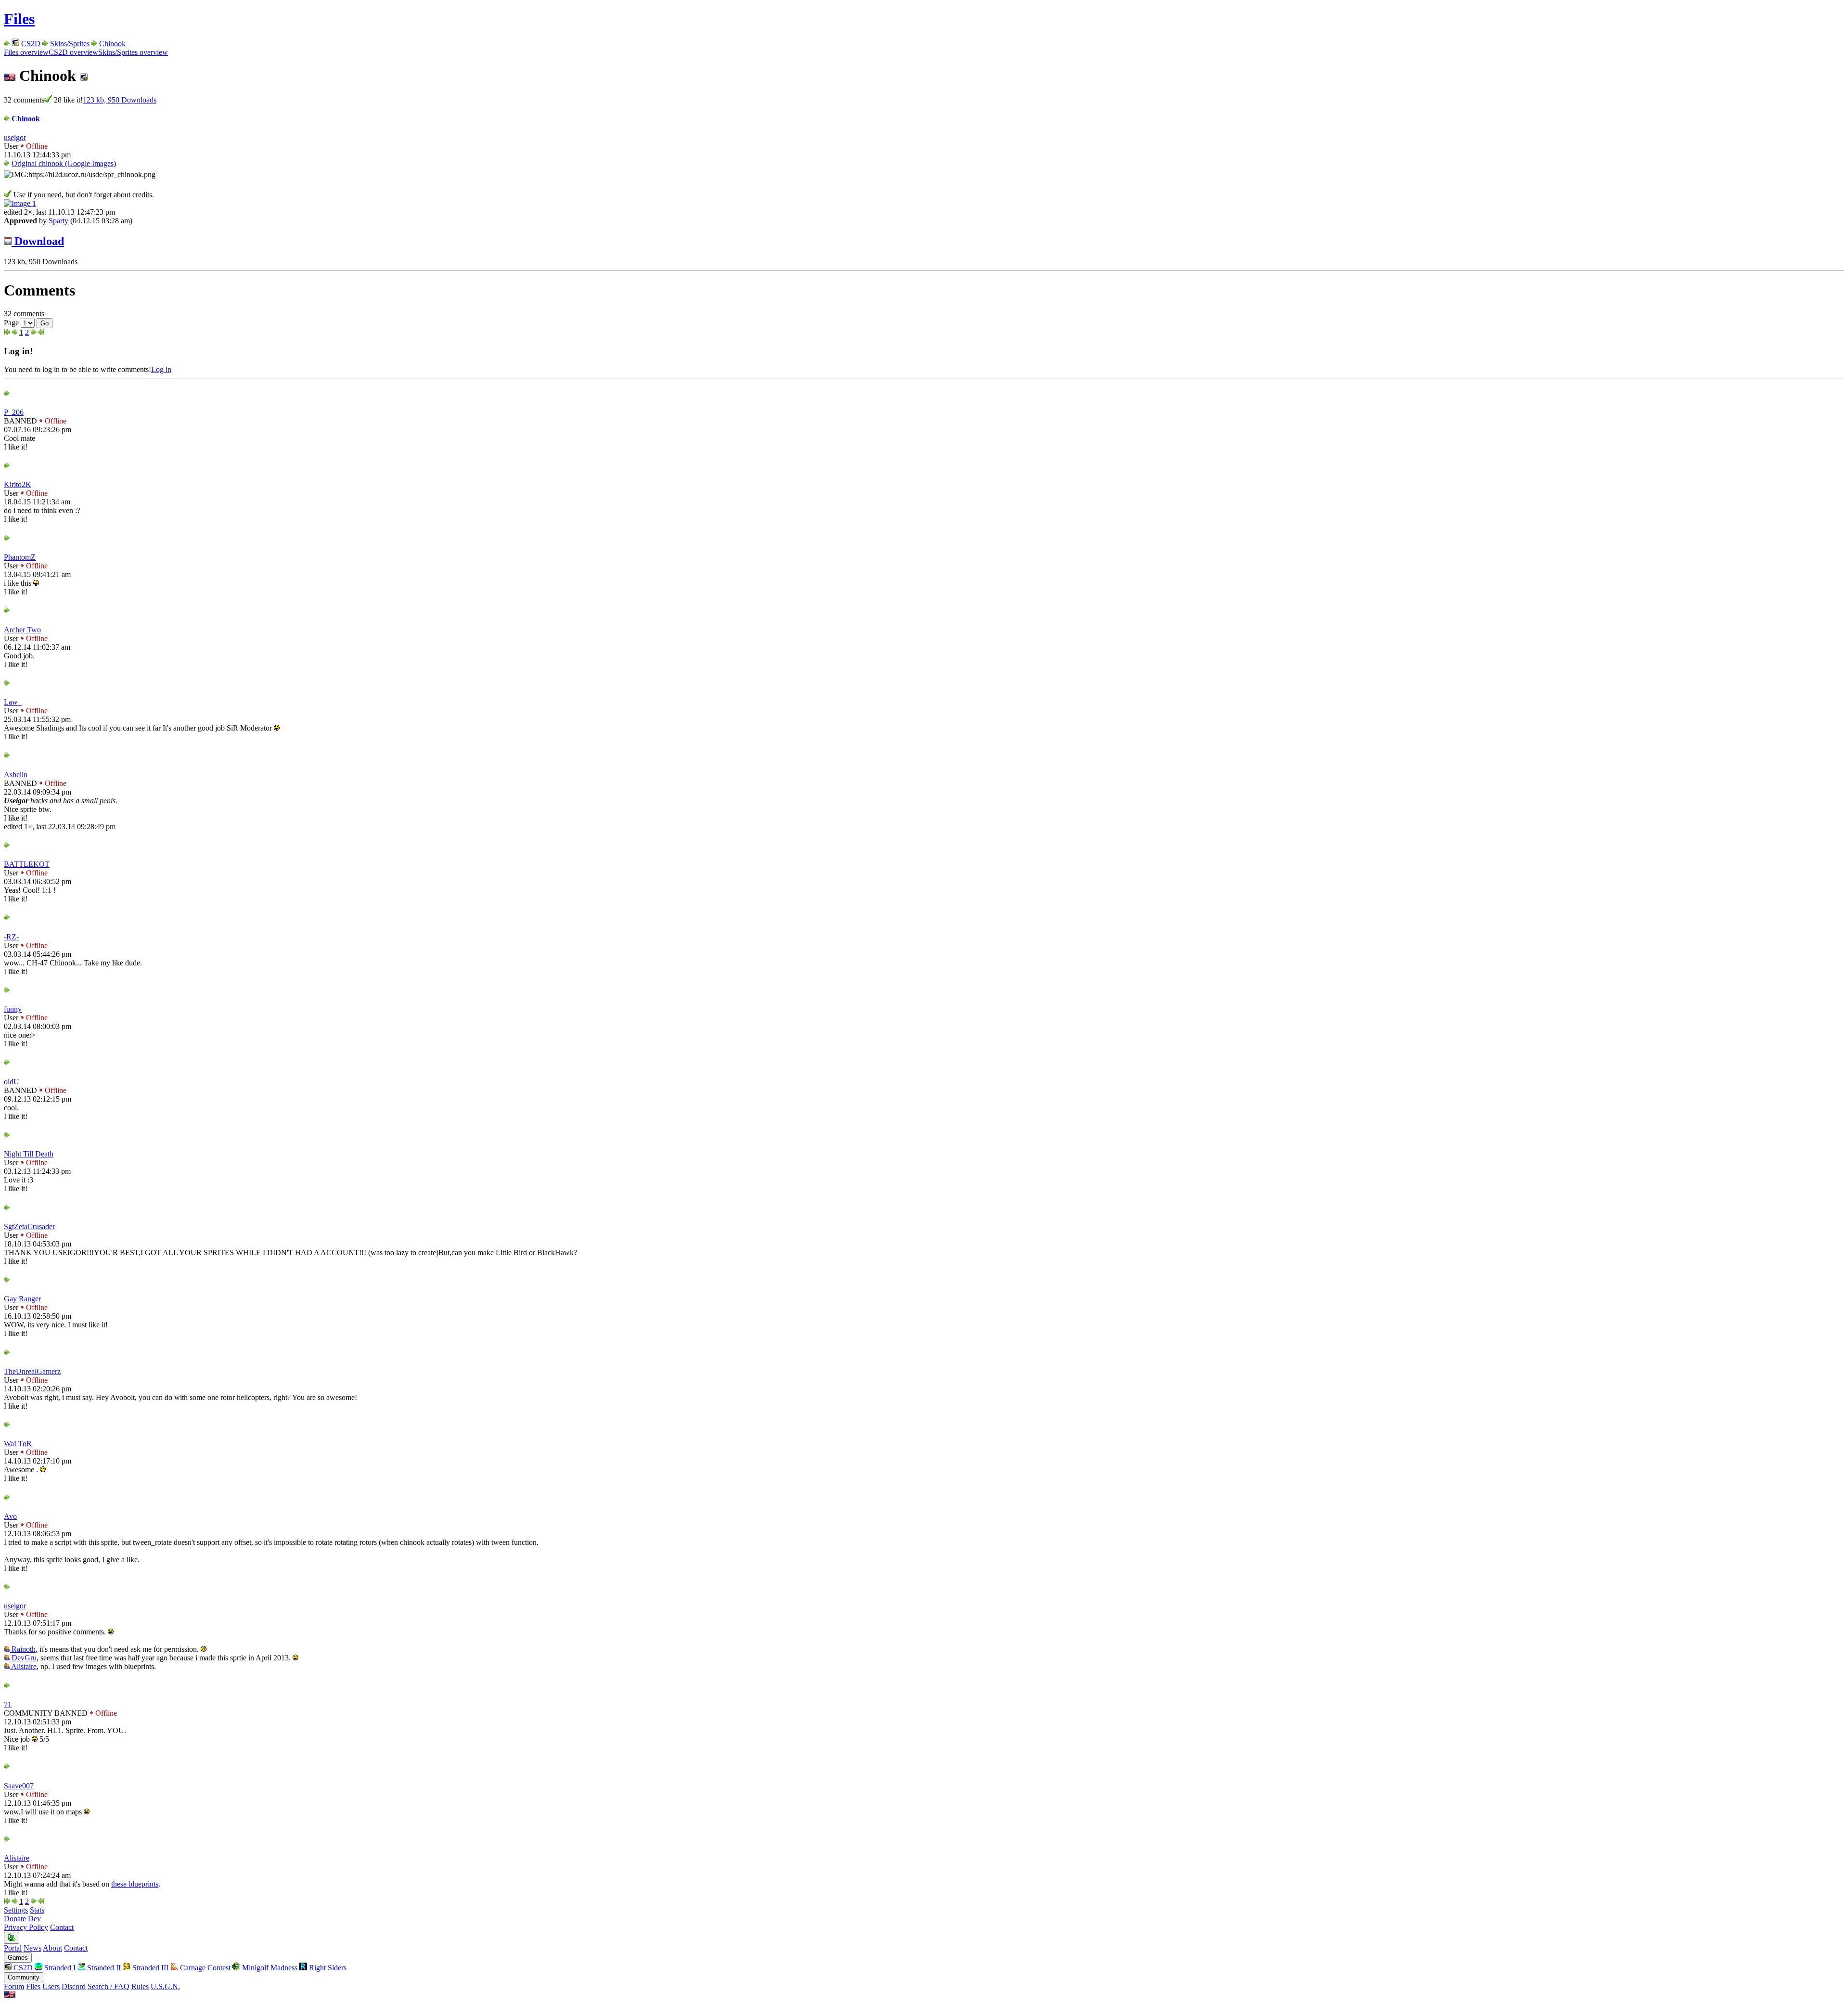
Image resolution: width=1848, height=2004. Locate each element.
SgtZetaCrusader (29, 1227)
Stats (37, 1910)
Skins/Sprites (70, 44)
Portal (13, 1948)
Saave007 (19, 1786)
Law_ (13, 702)
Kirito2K (18, 484)
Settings (16, 1910)
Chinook (112, 44)
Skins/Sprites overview (133, 52)
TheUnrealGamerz (32, 1371)
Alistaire (23, 1666)
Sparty (58, 221)
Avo (10, 1516)
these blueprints (135, 1884)
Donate (15, 1919)
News (32, 1948)
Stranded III (149, 1968)
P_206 (14, 412)
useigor (15, 137)
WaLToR (18, 1444)
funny (13, 1009)
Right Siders (327, 1968)
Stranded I (59, 1968)
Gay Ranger (22, 1299)
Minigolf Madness (269, 1968)
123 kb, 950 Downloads (120, 100)
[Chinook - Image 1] (20, 203)
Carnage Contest (204, 1968)
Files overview (26, 52)
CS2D (31, 44)
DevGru (23, 1658)
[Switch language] (10, 1996)
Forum (14, 1986)
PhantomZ (20, 557)
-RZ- (11, 937)
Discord (74, 1986)
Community (24, 1977)
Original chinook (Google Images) (64, 163)
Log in (161, 369)
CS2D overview (73, 52)
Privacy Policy (26, 1927)
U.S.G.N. (165, 1986)
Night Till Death (29, 1154)
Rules (140, 1986)
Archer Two (22, 630)
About (52, 1948)
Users (51, 1986)
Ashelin (16, 775)
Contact (62, 1927)
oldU (12, 1082)
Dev (34, 1919)
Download (38, 241)
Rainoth (23, 1649)
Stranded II (103, 1968)
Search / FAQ (109, 1986)
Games (18, 1958)
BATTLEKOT (27, 864)
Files (19, 19)
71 (8, 1704)
